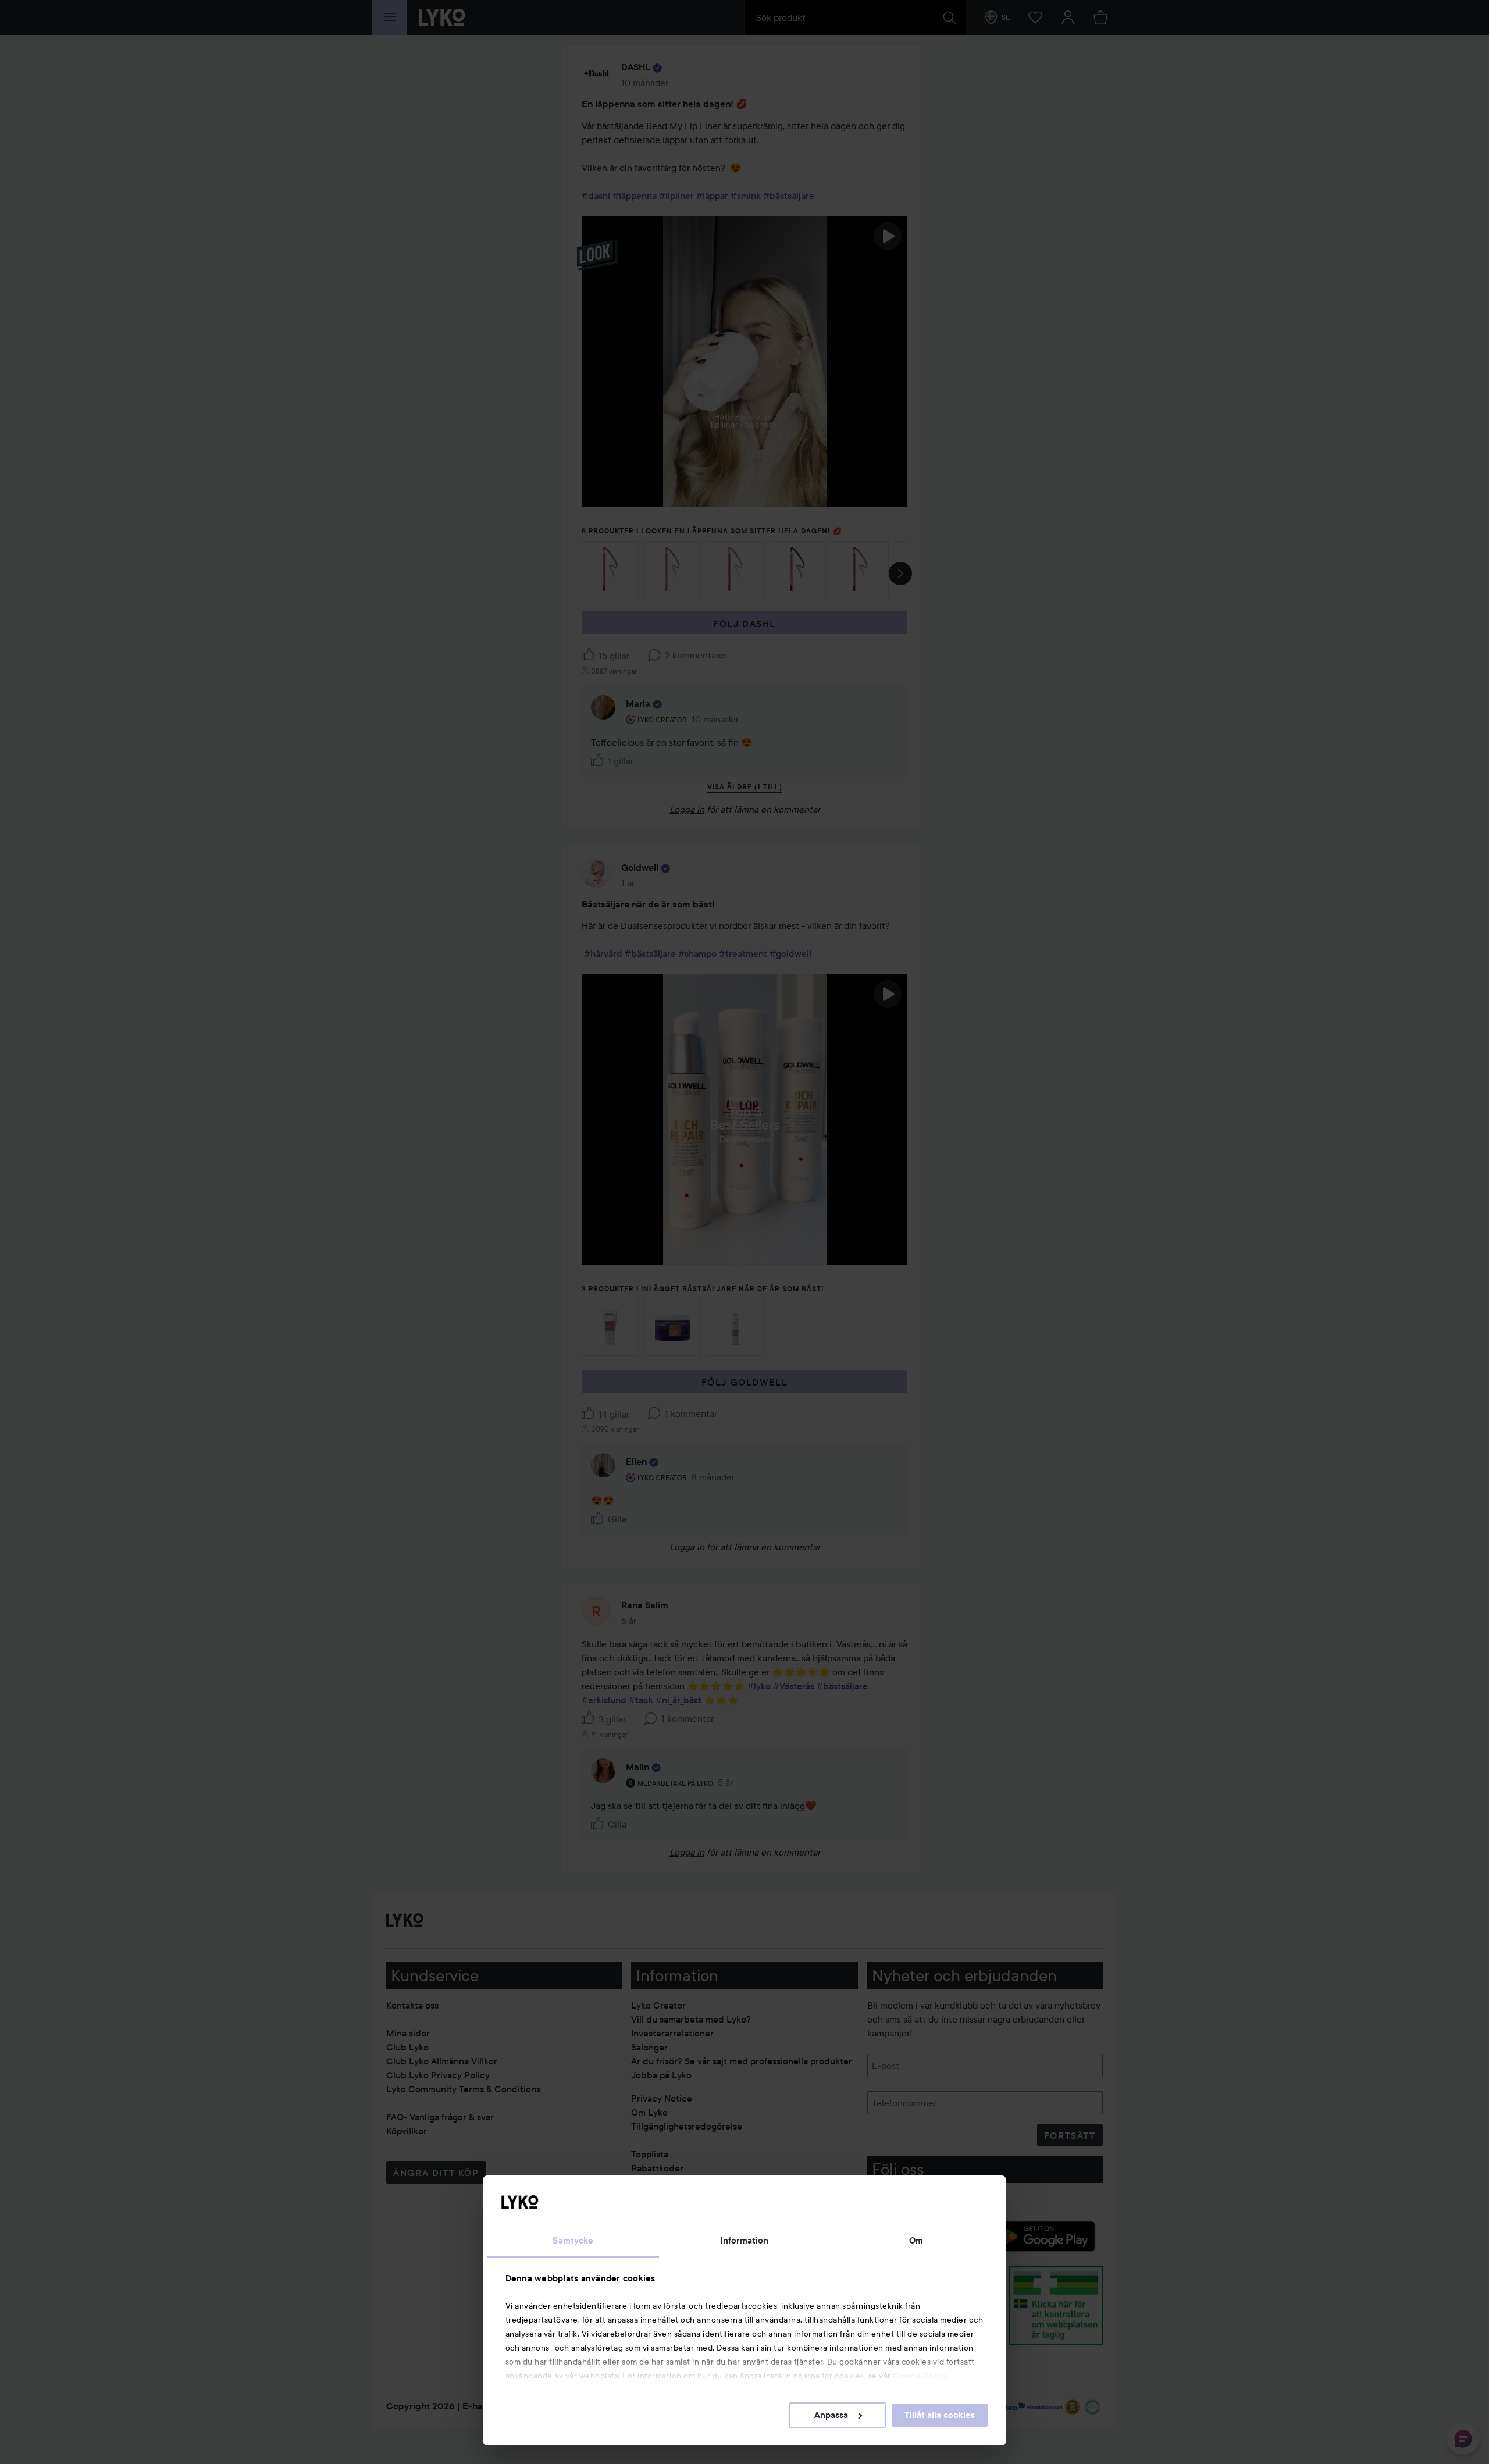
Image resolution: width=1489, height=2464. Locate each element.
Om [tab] (916, 2241)
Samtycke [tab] (573, 2241)
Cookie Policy (921, 2376)
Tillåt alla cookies (940, 2415)
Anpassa (831, 2415)
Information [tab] (744, 2241)
